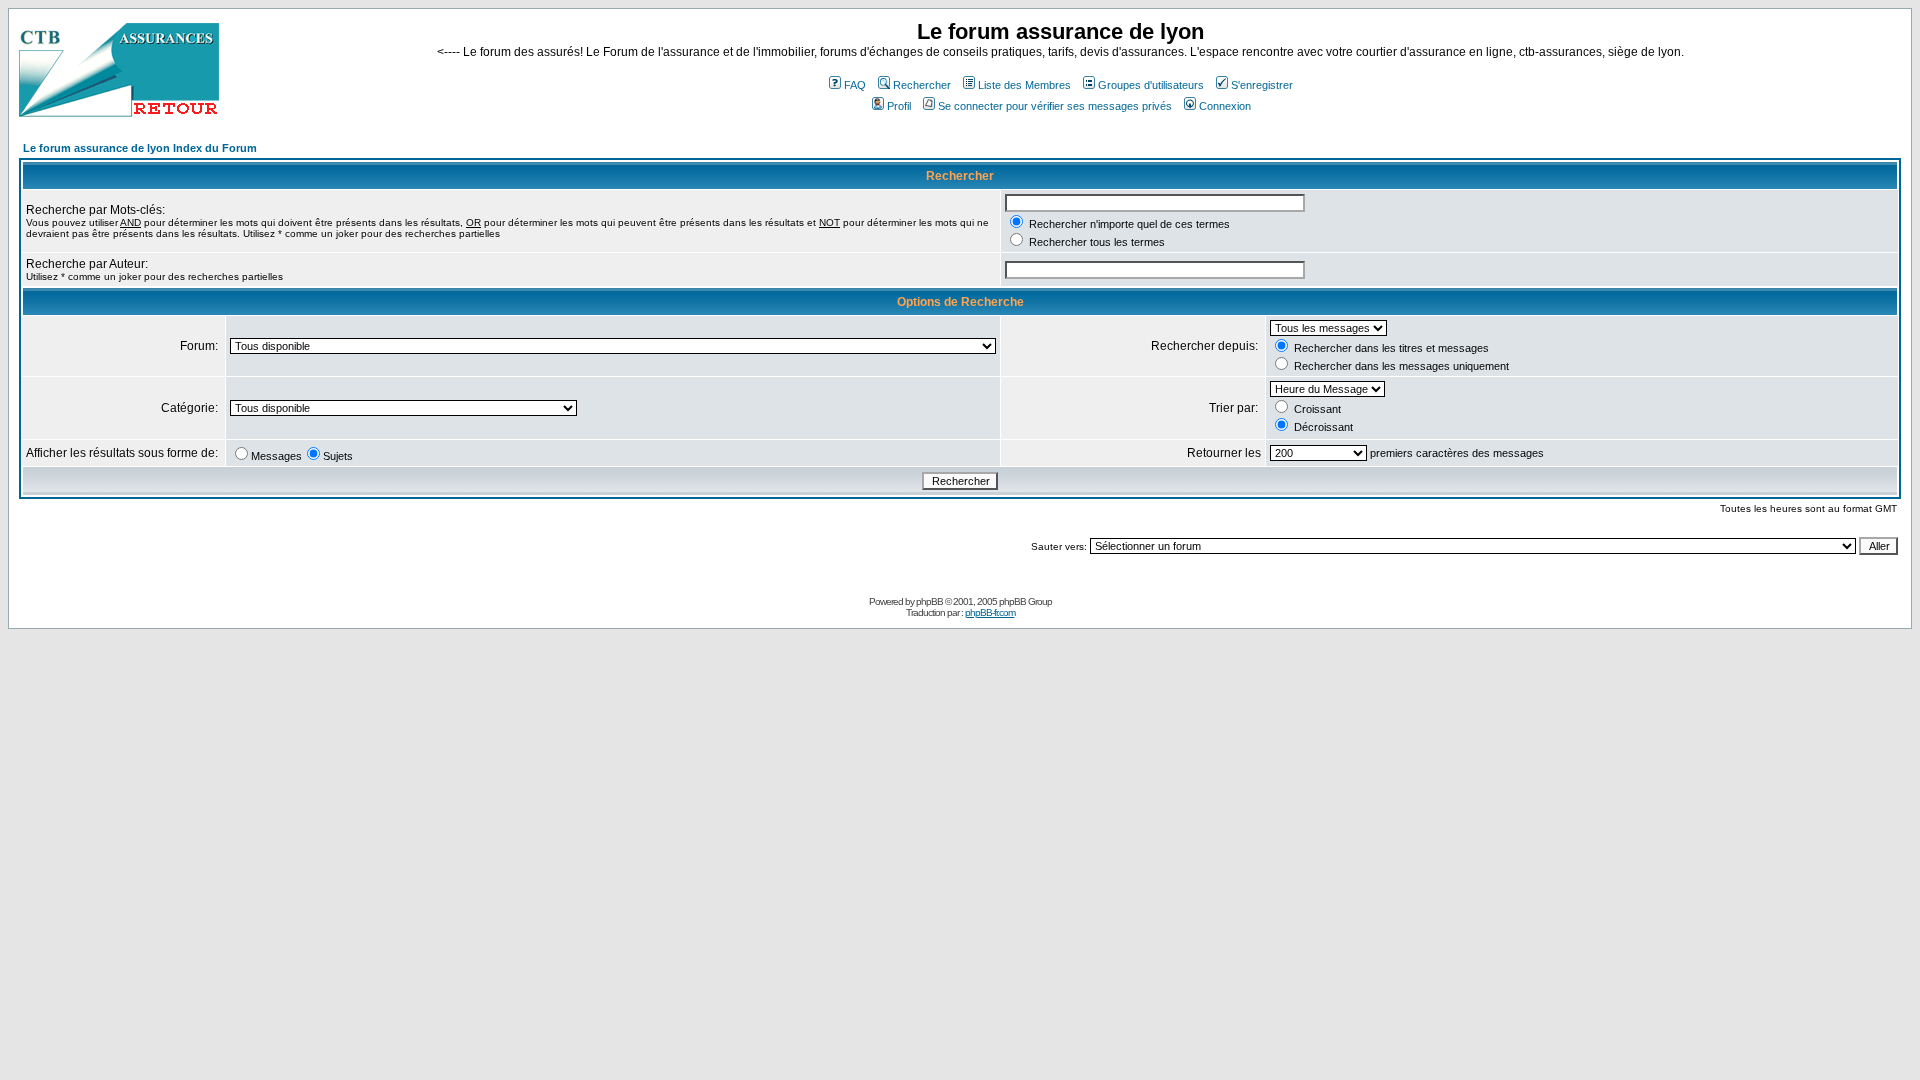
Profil (899, 106)
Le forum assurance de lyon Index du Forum (140, 148)
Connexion (1225, 106)
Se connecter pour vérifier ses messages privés (1055, 106)
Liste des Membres (1024, 85)
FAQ (855, 85)
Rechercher (922, 85)
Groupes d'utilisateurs (1151, 85)
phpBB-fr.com (990, 612)
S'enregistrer (1262, 85)
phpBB (929, 601)
